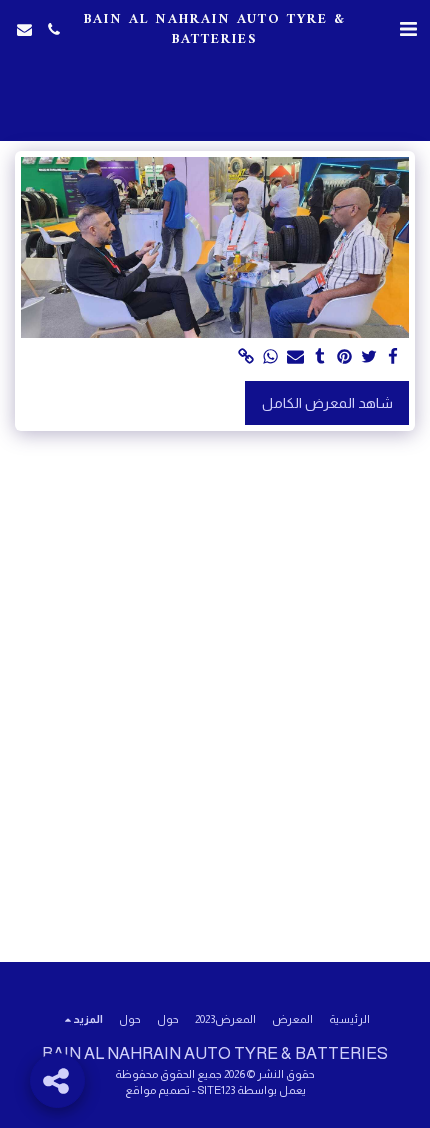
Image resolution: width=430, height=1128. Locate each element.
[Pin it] (345, 357)
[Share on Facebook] (394, 357)
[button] (408, 29)
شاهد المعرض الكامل (327, 403)
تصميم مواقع (157, 1090)
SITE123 (216, 1090)
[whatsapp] (271, 357)
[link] (247, 357)
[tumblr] (320, 357)
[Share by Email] (296, 357)
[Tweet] (369, 357)
